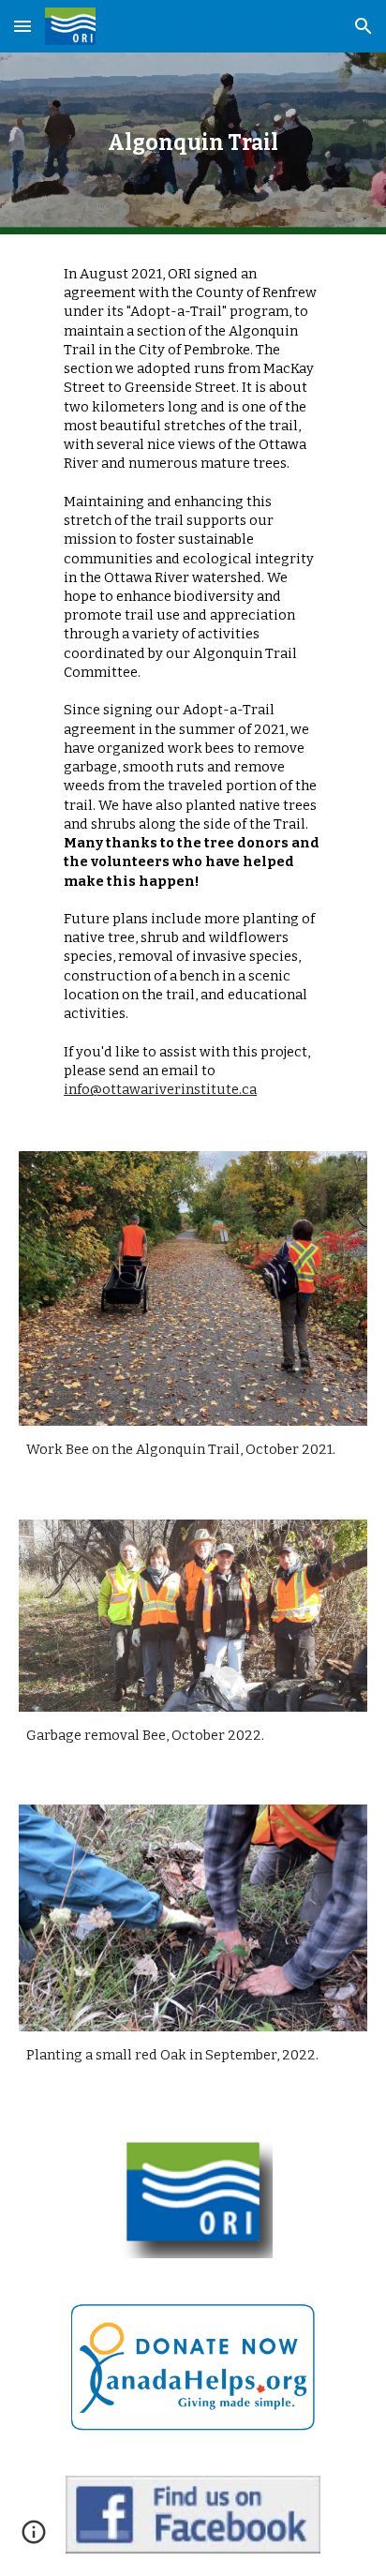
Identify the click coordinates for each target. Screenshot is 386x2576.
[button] (22, 26)
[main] (193, 143)
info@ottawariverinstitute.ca (160, 1089)
